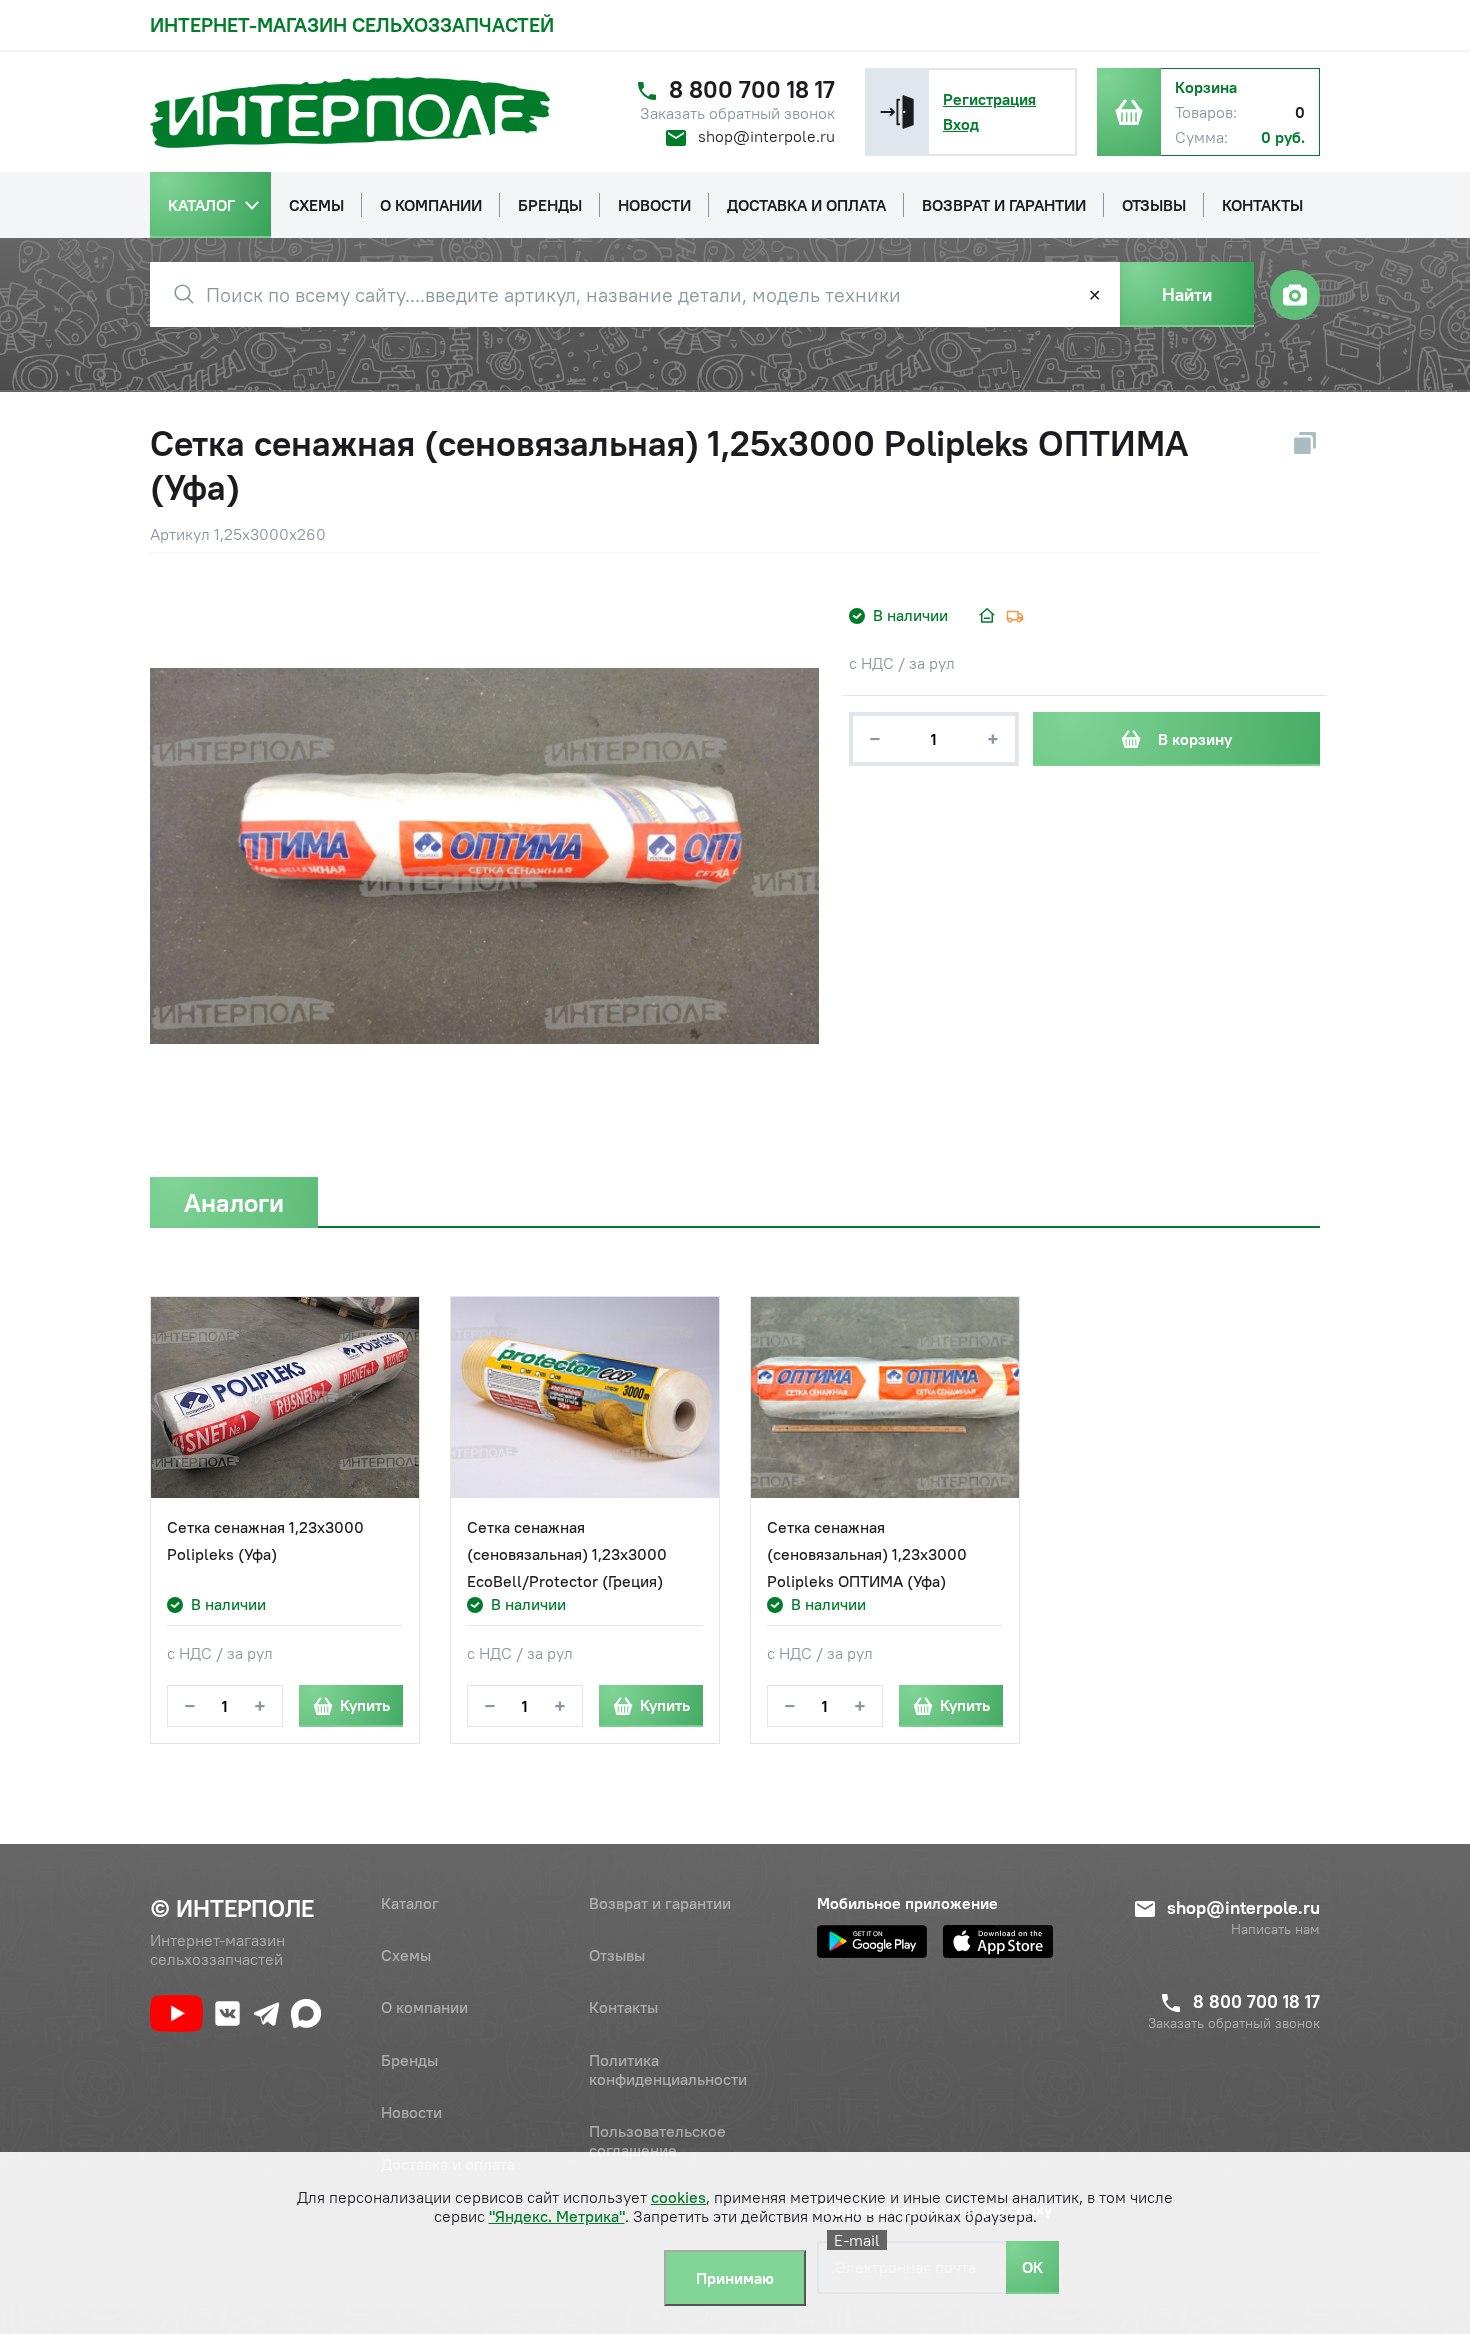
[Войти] (897, 112)
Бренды (409, 2060)
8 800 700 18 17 (752, 89)
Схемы (406, 1955)
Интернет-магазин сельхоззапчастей (352, 24)
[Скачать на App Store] (998, 1941)
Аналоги (234, 1202)
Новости (411, 2112)
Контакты (623, 2007)
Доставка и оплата (448, 2164)
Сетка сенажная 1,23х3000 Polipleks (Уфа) (265, 1540)
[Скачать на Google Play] (872, 1941)
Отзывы (617, 1955)
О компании (424, 2007)
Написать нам (1275, 1929)
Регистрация (989, 99)
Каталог (410, 1903)
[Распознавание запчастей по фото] (1295, 295)
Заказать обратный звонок (737, 113)
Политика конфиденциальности (668, 2069)
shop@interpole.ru (766, 136)
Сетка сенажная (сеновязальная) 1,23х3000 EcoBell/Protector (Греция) (567, 1554)
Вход (961, 124)
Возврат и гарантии (660, 1903)
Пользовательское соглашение (657, 2140)
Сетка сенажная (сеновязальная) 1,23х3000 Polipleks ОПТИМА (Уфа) (867, 1554)
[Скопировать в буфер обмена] (1305, 443)
